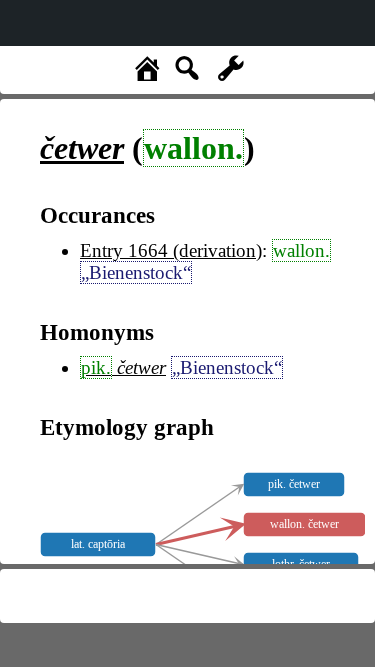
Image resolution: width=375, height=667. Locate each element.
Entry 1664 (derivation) (171, 250)
